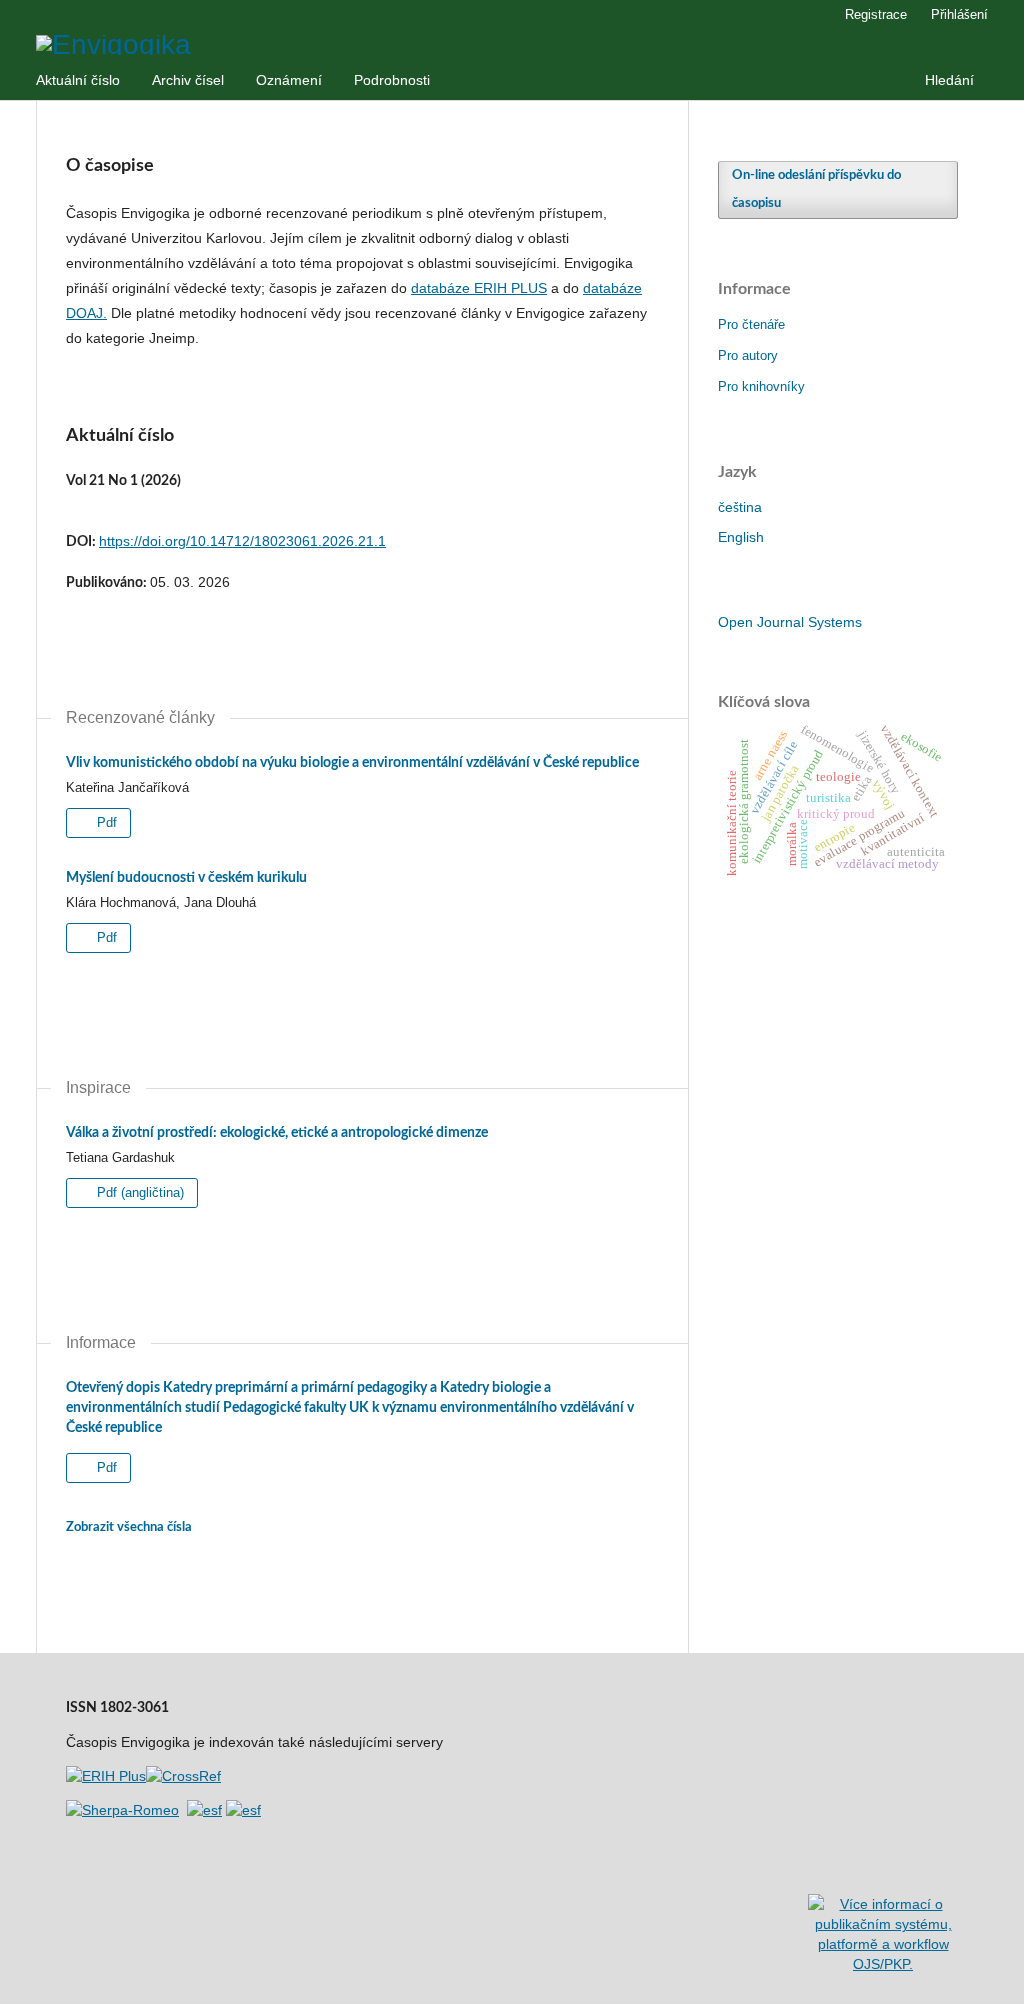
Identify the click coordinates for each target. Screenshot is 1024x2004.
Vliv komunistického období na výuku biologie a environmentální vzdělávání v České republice (352, 763)
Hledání (949, 80)
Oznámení (289, 80)
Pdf (105, 822)
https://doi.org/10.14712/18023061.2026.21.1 (242, 541)
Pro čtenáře (751, 324)
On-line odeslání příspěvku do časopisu (816, 189)
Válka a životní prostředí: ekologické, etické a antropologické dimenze (277, 1133)
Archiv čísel (188, 80)
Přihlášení (959, 14)
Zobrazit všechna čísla (129, 1527)
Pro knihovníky (761, 386)
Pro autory (748, 355)
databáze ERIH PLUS (479, 288)
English (741, 537)
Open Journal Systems (790, 622)
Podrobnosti (392, 80)
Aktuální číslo (78, 80)
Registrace (876, 14)
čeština (740, 507)
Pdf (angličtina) (138, 1192)
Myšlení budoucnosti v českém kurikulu (186, 878)
